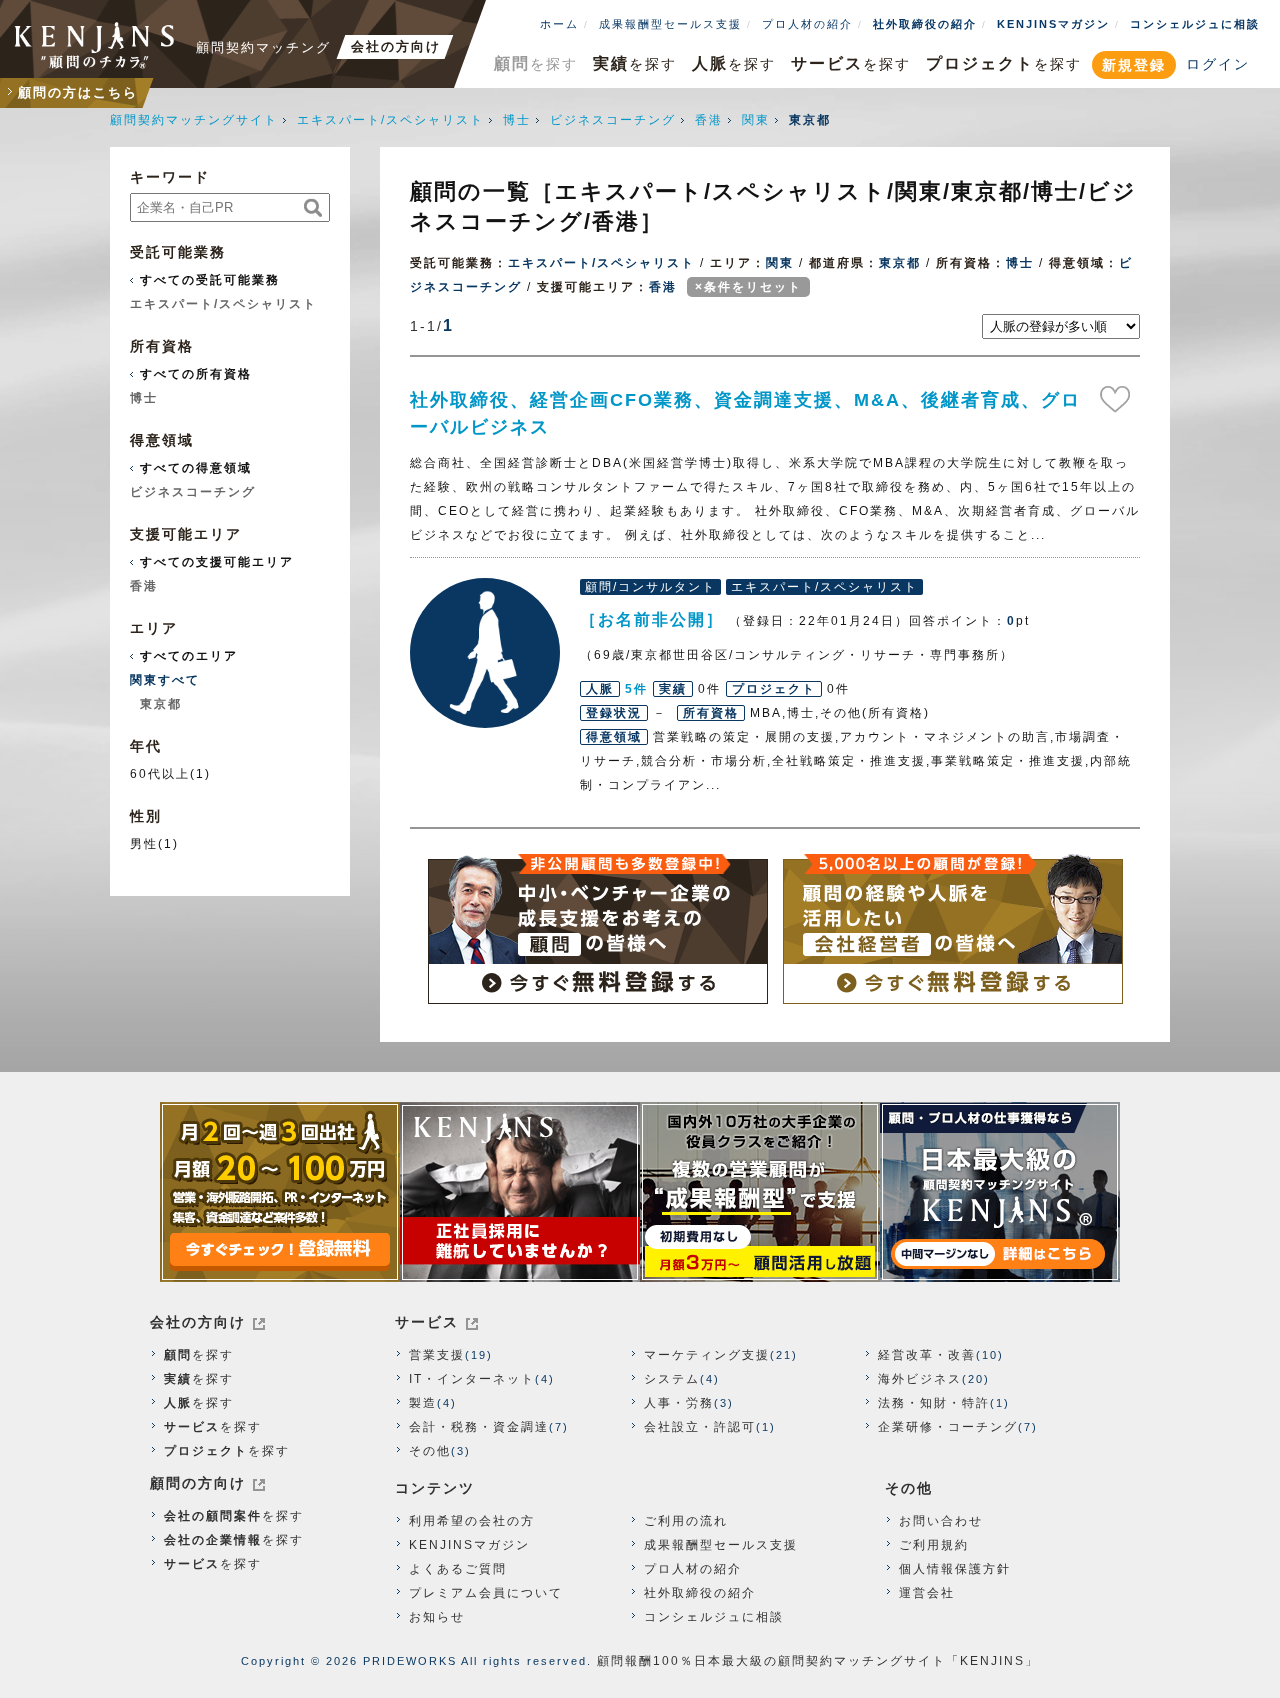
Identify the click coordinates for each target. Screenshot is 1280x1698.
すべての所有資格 (196, 374)
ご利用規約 (934, 1545)
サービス (427, 1322)
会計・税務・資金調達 (479, 1427)
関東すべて (165, 680)
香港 (709, 120)
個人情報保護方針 (955, 1569)
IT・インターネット (472, 1379)
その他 (430, 1451)
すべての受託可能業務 (210, 280)
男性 (144, 844)
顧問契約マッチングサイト (194, 120)
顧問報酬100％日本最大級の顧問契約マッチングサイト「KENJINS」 (818, 1661)
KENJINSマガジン (1053, 24)
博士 (517, 120)
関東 (756, 120)
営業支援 (437, 1355)
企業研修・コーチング (948, 1427)
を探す (536, 63)
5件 (636, 689)
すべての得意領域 (196, 468)
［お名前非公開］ (485, 653)
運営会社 (927, 1593)
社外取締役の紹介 (925, 24)
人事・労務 (679, 1403)
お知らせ (437, 1617)
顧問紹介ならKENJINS (95, 45)
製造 (423, 1403)
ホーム (559, 24)
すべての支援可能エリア (217, 562)
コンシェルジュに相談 (1195, 24)
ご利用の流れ (686, 1521)
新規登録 (1134, 65)
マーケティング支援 (707, 1355)
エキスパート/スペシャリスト (390, 120)
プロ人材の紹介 (807, 24)
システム (672, 1379)
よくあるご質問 (458, 1569)
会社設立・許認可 (700, 1427)
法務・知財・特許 (934, 1403)
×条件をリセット (748, 287)
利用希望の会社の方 (472, 1521)
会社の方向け (198, 1322)
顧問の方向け (198, 1483)
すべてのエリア (189, 656)
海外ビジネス (920, 1379)
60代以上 (160, 774)
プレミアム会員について (486, 1593)
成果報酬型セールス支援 (670, 24)
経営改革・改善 (927, 1355)
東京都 (900, 263)
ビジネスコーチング (613, 120)
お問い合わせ (941, 1521)
